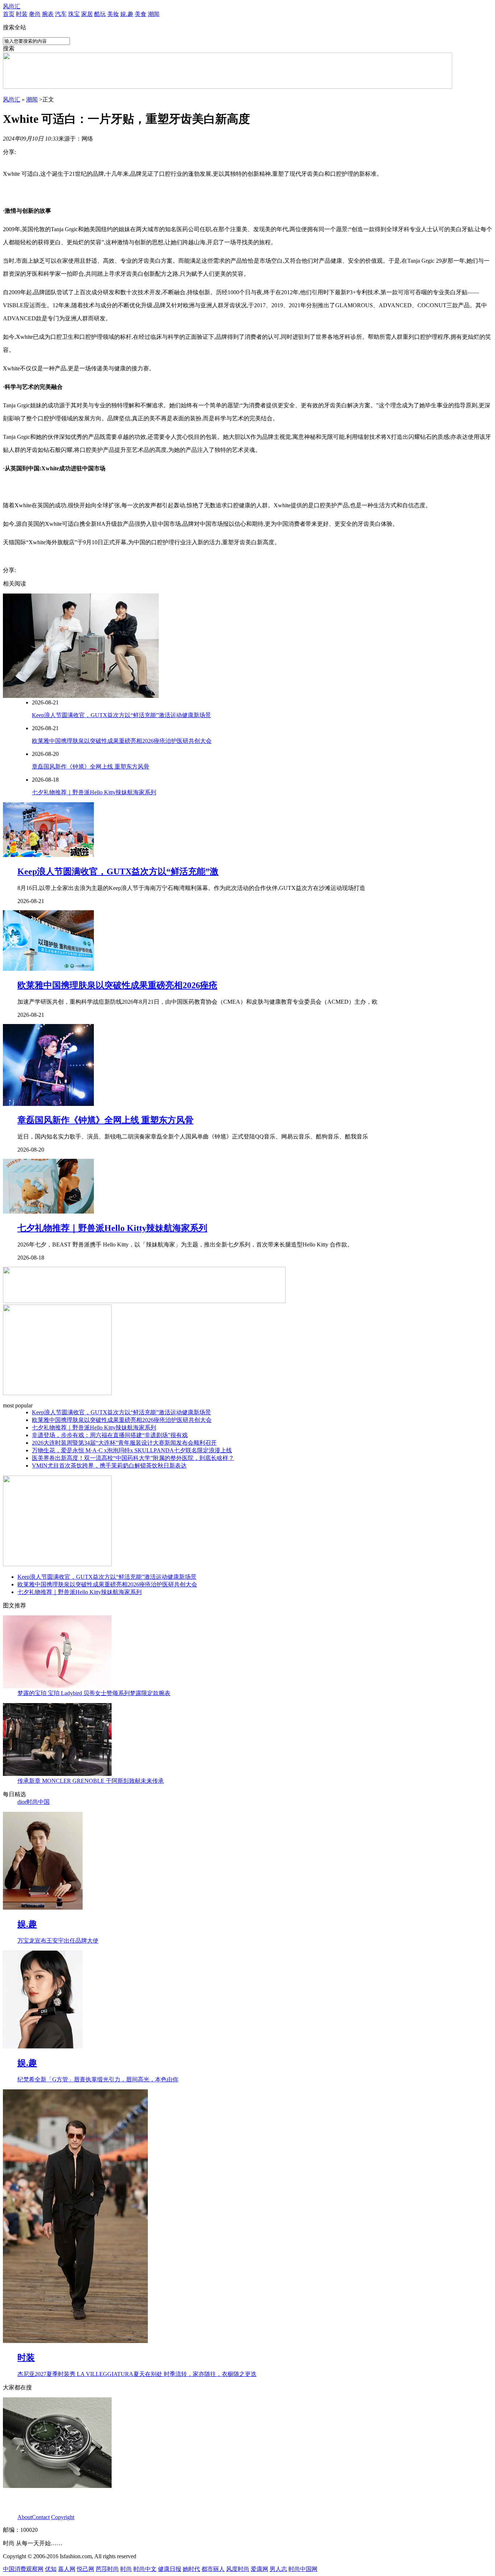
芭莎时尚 (107, 2569)
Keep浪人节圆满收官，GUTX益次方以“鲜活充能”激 (118, 871)
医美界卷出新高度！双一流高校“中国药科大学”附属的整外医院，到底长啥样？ (133, 1458)
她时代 (191, 2569)
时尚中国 (38, 1802)
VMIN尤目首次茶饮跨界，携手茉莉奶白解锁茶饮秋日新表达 (109, 1466)
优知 (51, 2569)
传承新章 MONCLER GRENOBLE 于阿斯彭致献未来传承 (91, 1781)
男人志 (278, 2569)
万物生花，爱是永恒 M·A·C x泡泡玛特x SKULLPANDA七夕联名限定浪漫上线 (132, 1450)
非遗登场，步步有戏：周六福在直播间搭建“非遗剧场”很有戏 (110, 1435)
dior (22, 1802)
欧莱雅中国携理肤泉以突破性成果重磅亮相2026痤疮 (117, 985)
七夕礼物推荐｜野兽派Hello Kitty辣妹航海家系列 (94, 792)
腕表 (48, 14)
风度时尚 (238, 2569)
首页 (9, 14)
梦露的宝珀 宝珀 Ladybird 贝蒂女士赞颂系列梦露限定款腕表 (94, 1693)
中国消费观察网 (23, 2569)
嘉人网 (67, 2569)
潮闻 (154, 14)
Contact (41, 2517)
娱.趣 (127, 14)
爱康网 (259, 2569)
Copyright (63, 2517)
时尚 (126, 2569)
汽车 (61, 14)
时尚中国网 (303, 2569)
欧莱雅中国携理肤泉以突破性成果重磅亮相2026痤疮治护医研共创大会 (122, 741)
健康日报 (170, 2569)
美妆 (113, 14)
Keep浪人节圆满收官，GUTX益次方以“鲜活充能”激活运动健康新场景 (121, 715)
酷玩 (100, 14)
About (25, 2517)
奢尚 (35, 14)
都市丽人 (213, 2569)
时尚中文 (145, 2569)
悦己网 (86, 2569)
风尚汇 (12, 6)
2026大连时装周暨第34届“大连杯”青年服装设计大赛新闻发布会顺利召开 (124, 1443)
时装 (22, 14)
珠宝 (74, 14)
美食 (141, 14)
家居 (87, 14)
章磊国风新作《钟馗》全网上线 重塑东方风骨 (91, 767)
